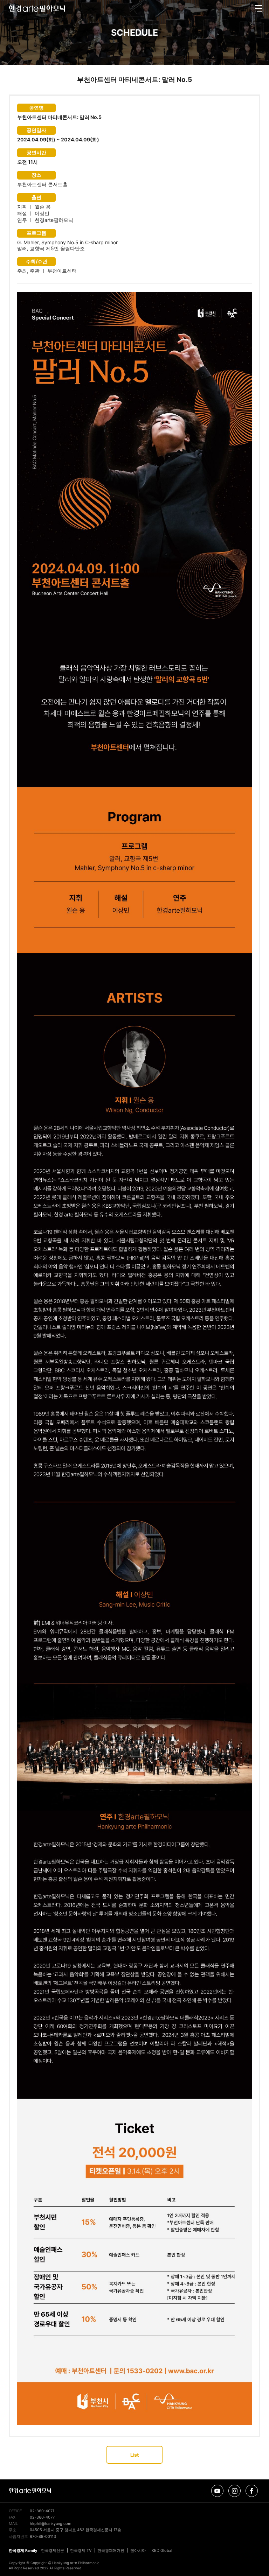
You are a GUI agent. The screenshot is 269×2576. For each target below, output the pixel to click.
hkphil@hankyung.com (51, 2524)
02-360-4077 (42, 2517)
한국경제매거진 (111, 2550)
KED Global (162, 2550)
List (134, 2455)
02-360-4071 (42, 2511)
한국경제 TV (81, 2550)
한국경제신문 (53, 2550)
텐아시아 (138, 2550)
